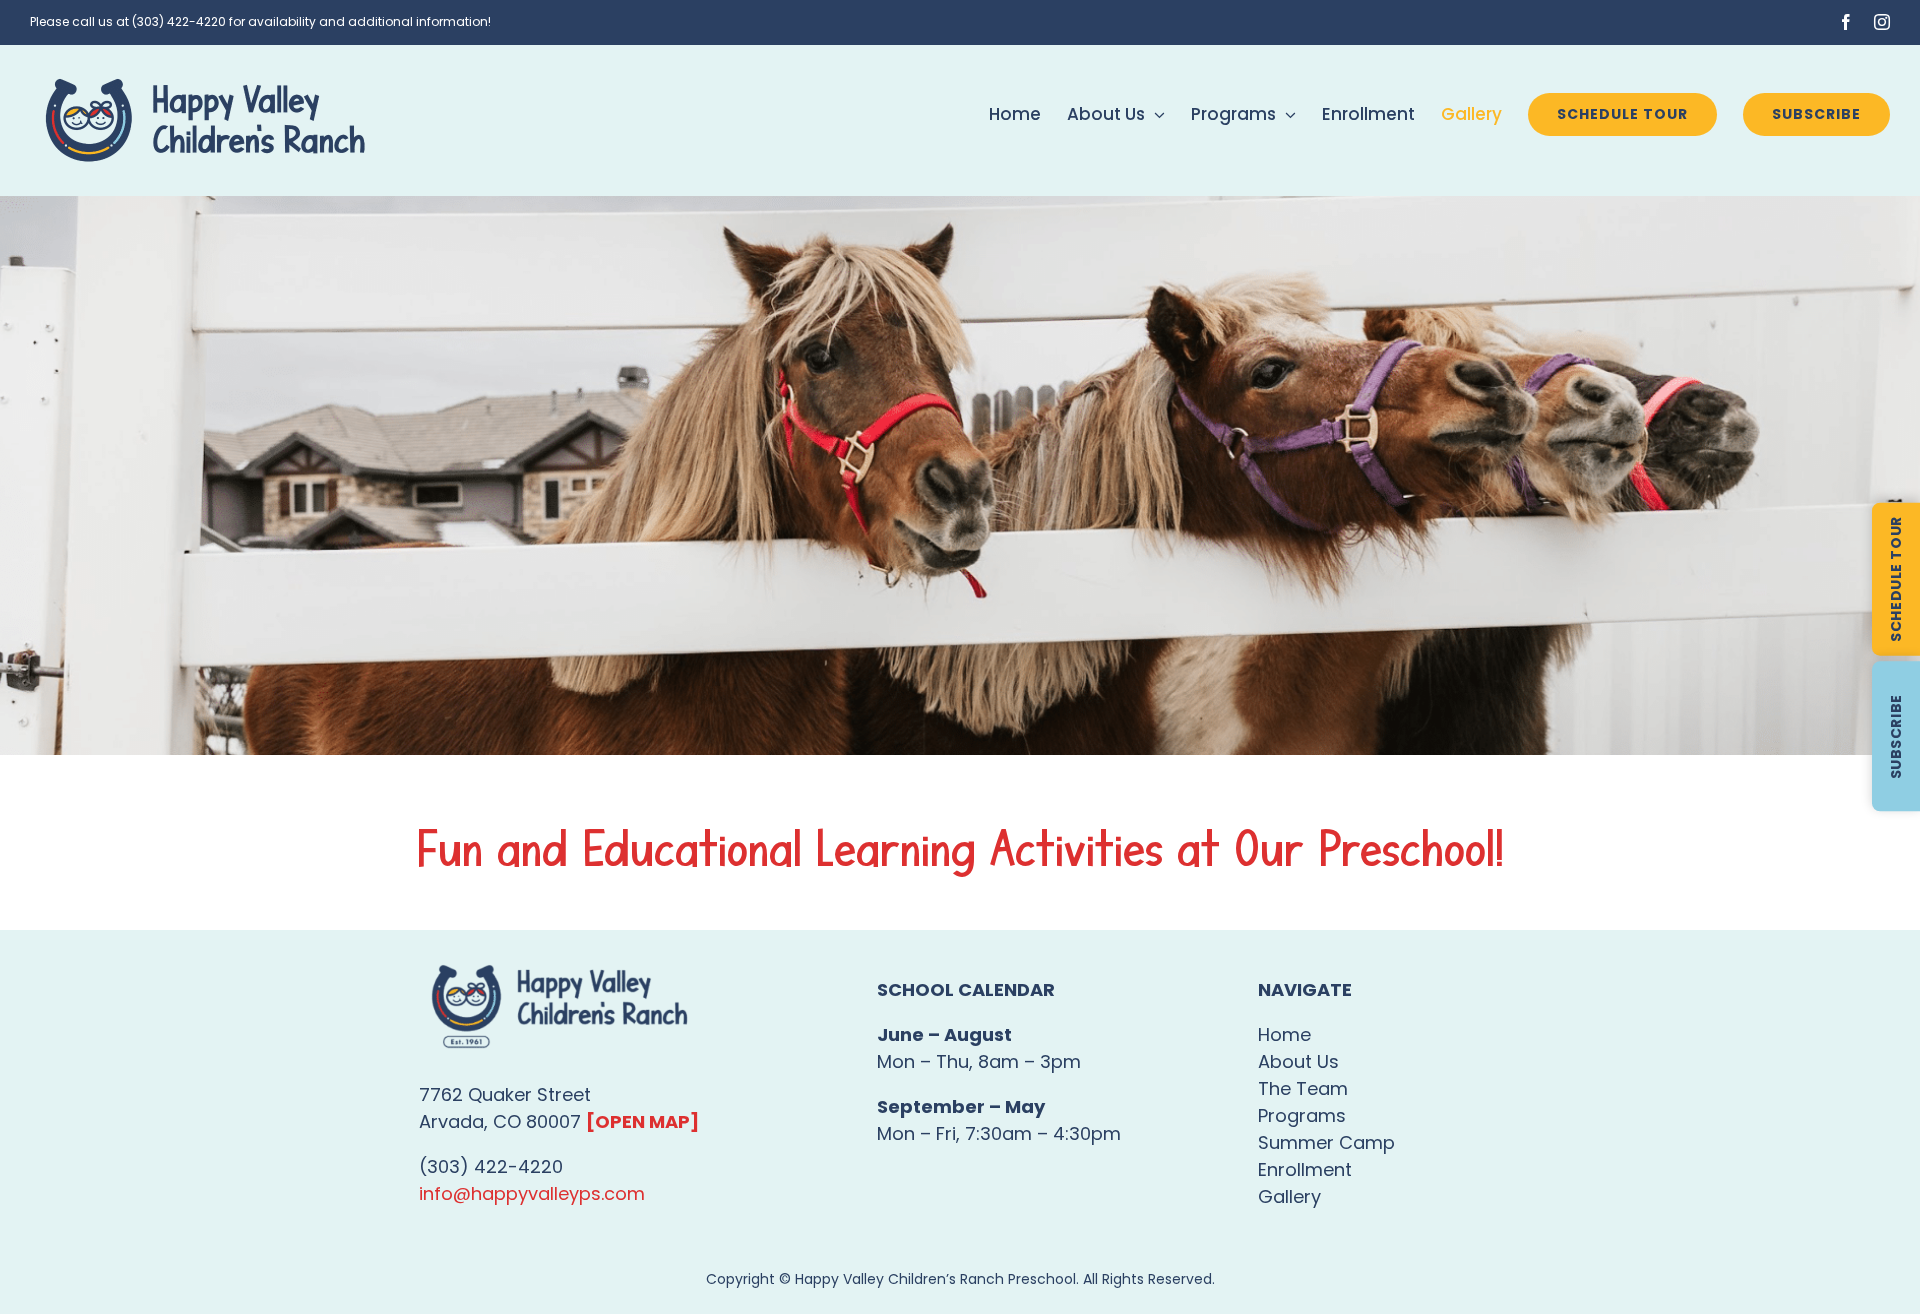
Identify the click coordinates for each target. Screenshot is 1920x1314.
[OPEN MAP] (642, 1121)
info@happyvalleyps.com (532, 1193)
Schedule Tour (1896, 578)
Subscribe (1896, 736)
